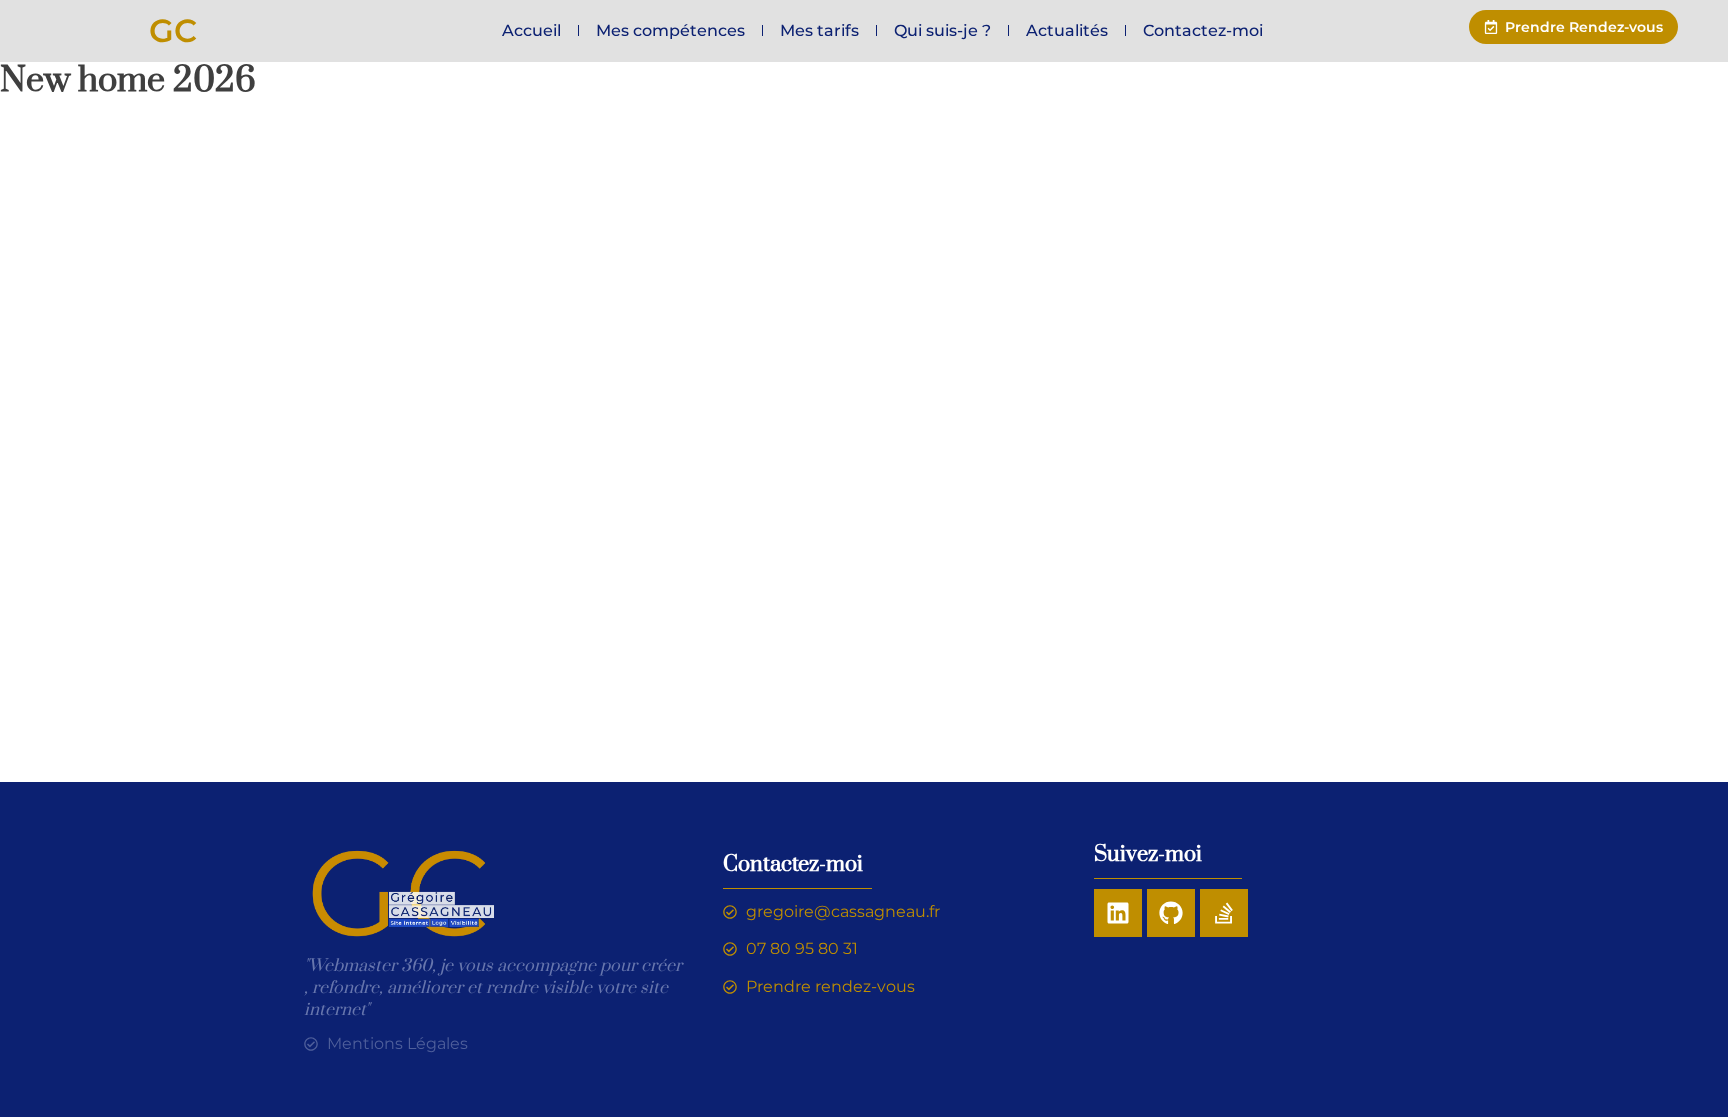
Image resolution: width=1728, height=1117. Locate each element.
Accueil (531, 30)
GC (173, 30)
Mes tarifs (819, 30)
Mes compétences (670, 30)
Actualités (1067, 30)
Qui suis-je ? (942, 30)
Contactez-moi (1203, 30)
